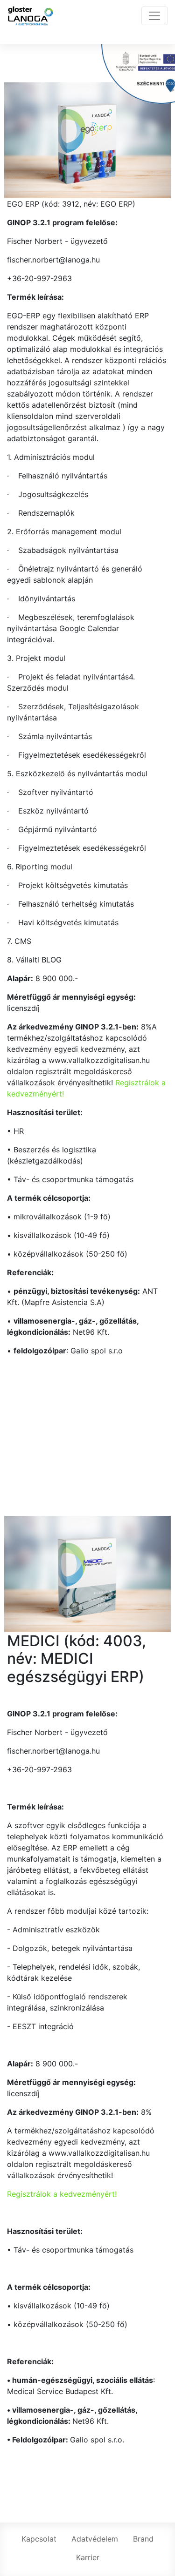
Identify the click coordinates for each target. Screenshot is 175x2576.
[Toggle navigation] (154, 16)
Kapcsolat (39, 2539)
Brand (143, 2539)
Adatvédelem (95, 2539)
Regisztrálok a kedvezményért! (62, 2194)
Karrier (88, 2557)
